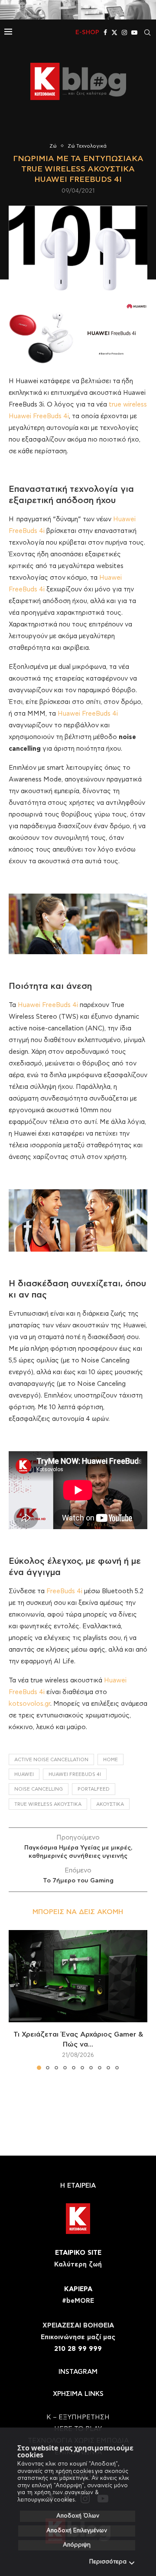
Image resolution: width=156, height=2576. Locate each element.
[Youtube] (134, 32)
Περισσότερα (108, 2562)
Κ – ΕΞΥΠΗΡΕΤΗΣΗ (78, 2417)
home (110, 1760)
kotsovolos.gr (29, 1704)
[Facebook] (105, 32)
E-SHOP (87, 32)
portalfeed (94, 1789)
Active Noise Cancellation (51, 1760)
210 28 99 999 (78, 2349)
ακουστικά (110, 1804)
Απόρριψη (77, 2545)
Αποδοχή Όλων (78, 2516)
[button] (16, 2000)
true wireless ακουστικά (48, 1804)
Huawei (24, 1774)
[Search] (147, 32)
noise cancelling (39, 1789)
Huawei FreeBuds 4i (88, 714)
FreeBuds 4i (63, 1591)
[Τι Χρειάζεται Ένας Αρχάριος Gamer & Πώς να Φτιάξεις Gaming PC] (78, 1976)
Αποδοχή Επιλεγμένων (77, 2531)
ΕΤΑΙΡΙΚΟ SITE (78, 2253)
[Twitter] (114, 32)
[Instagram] (124, 32)
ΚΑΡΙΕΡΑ (78, 2289)
